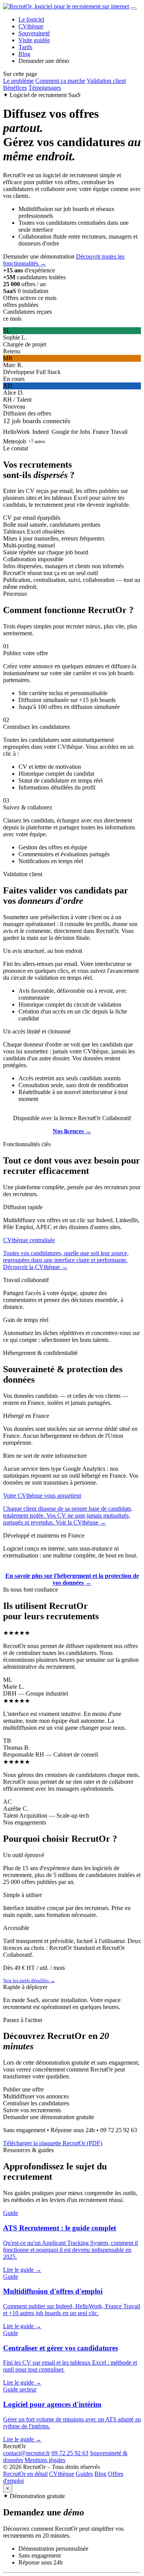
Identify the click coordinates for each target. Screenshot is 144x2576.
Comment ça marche (60, 81)
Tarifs (25, 47)
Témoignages (45, 88)
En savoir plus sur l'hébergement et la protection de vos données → (72, 1579)
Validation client (106, 81)
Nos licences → (72, 1131)
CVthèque (31, 26)
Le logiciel (31, 19)
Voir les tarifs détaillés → (29, 1980)
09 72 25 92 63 (70, 2453)
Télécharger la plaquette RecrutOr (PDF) (53, 2143)
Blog (24, 54)
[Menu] (134, 8)
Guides (84, 2474)
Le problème (18, 81)
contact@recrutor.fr (26, 2453)
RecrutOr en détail (25, 2474)
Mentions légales (45, 2460)
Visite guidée (34, 40)
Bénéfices (15, 88)
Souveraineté (34, 33)
